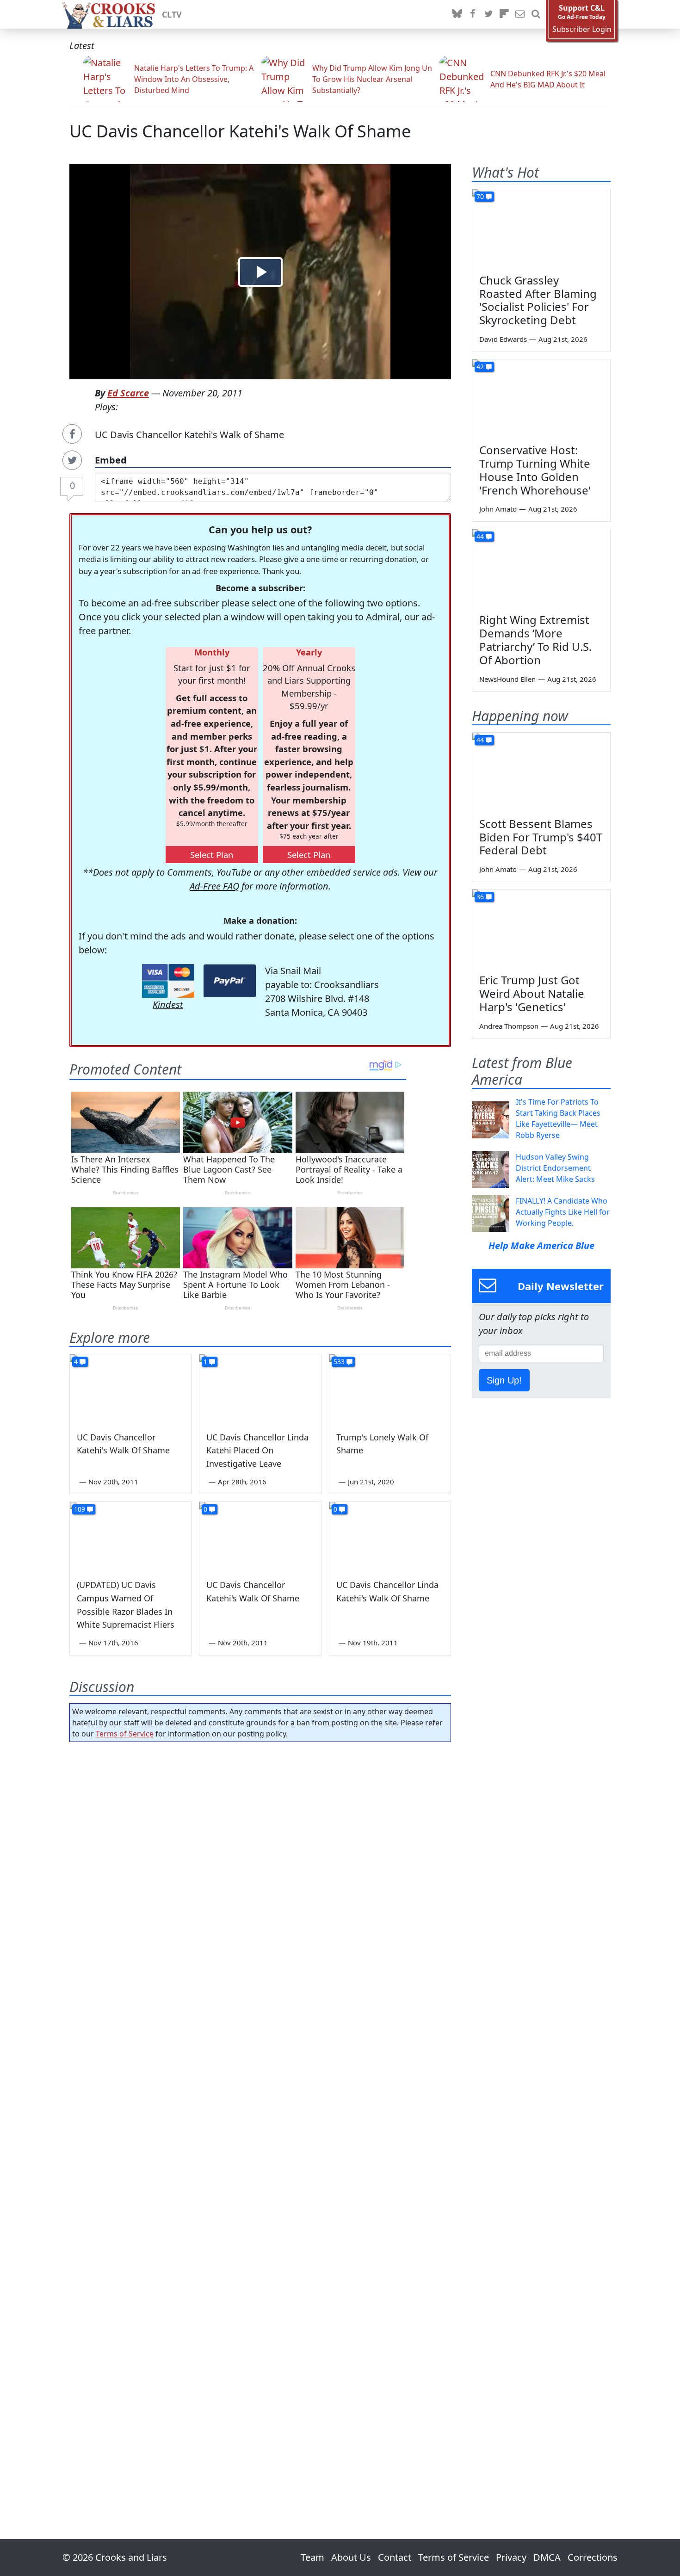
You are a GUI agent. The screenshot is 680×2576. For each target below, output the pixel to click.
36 (480, 897)
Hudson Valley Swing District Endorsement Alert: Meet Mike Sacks (555, 1168)
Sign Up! (504, 1380)
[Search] (536, 14)
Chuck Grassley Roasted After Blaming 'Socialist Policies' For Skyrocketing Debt (538, 300)
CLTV (172, 14)
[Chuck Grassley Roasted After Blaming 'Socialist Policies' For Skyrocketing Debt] (541, 228)
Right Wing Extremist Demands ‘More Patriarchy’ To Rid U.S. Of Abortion (535, 639)
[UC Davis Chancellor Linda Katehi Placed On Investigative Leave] (260, 1389)
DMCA (547, 2557)
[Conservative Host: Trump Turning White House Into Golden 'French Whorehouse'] (541, 398)
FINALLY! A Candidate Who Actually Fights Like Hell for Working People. (563, 1212)
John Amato (498, 509)
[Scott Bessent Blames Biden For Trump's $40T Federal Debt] (541, 772)
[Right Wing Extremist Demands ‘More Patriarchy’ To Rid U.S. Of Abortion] (541, 568)
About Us (351, 2557)
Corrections (593, 2557)
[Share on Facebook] (72, 434)
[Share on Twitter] (72, 460)
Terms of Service (125, 1734)
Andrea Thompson (509, 1026)
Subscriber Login (582, 29)
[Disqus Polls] (260, 1869)
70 (480, 196)
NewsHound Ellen (507, 679)
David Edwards (503, 339)
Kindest (168, 1004)
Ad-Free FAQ (214, 886)
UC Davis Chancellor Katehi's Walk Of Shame (240, 131)
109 (80, 1509)
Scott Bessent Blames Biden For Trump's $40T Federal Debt (541, 837)
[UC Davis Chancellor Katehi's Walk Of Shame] (130, 1389)
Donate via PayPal (230, 981)
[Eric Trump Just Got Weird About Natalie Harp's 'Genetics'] (541, 928)
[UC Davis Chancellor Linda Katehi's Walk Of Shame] (390, 1536)
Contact (395, 2557)
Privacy (511, 2557)
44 (480, 536)
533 (339, 1362)
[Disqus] (260, 2114)
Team (312, 2557)
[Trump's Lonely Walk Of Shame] (390, 1389)
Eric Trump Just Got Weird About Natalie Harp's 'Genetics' (532, 993)
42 (480, 367)
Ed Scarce (128, 393)
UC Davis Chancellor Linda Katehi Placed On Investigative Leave (257, 1451)
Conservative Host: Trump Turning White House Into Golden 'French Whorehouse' (535, 470)
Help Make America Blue (541, 1245)
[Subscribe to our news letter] (520, 14)
